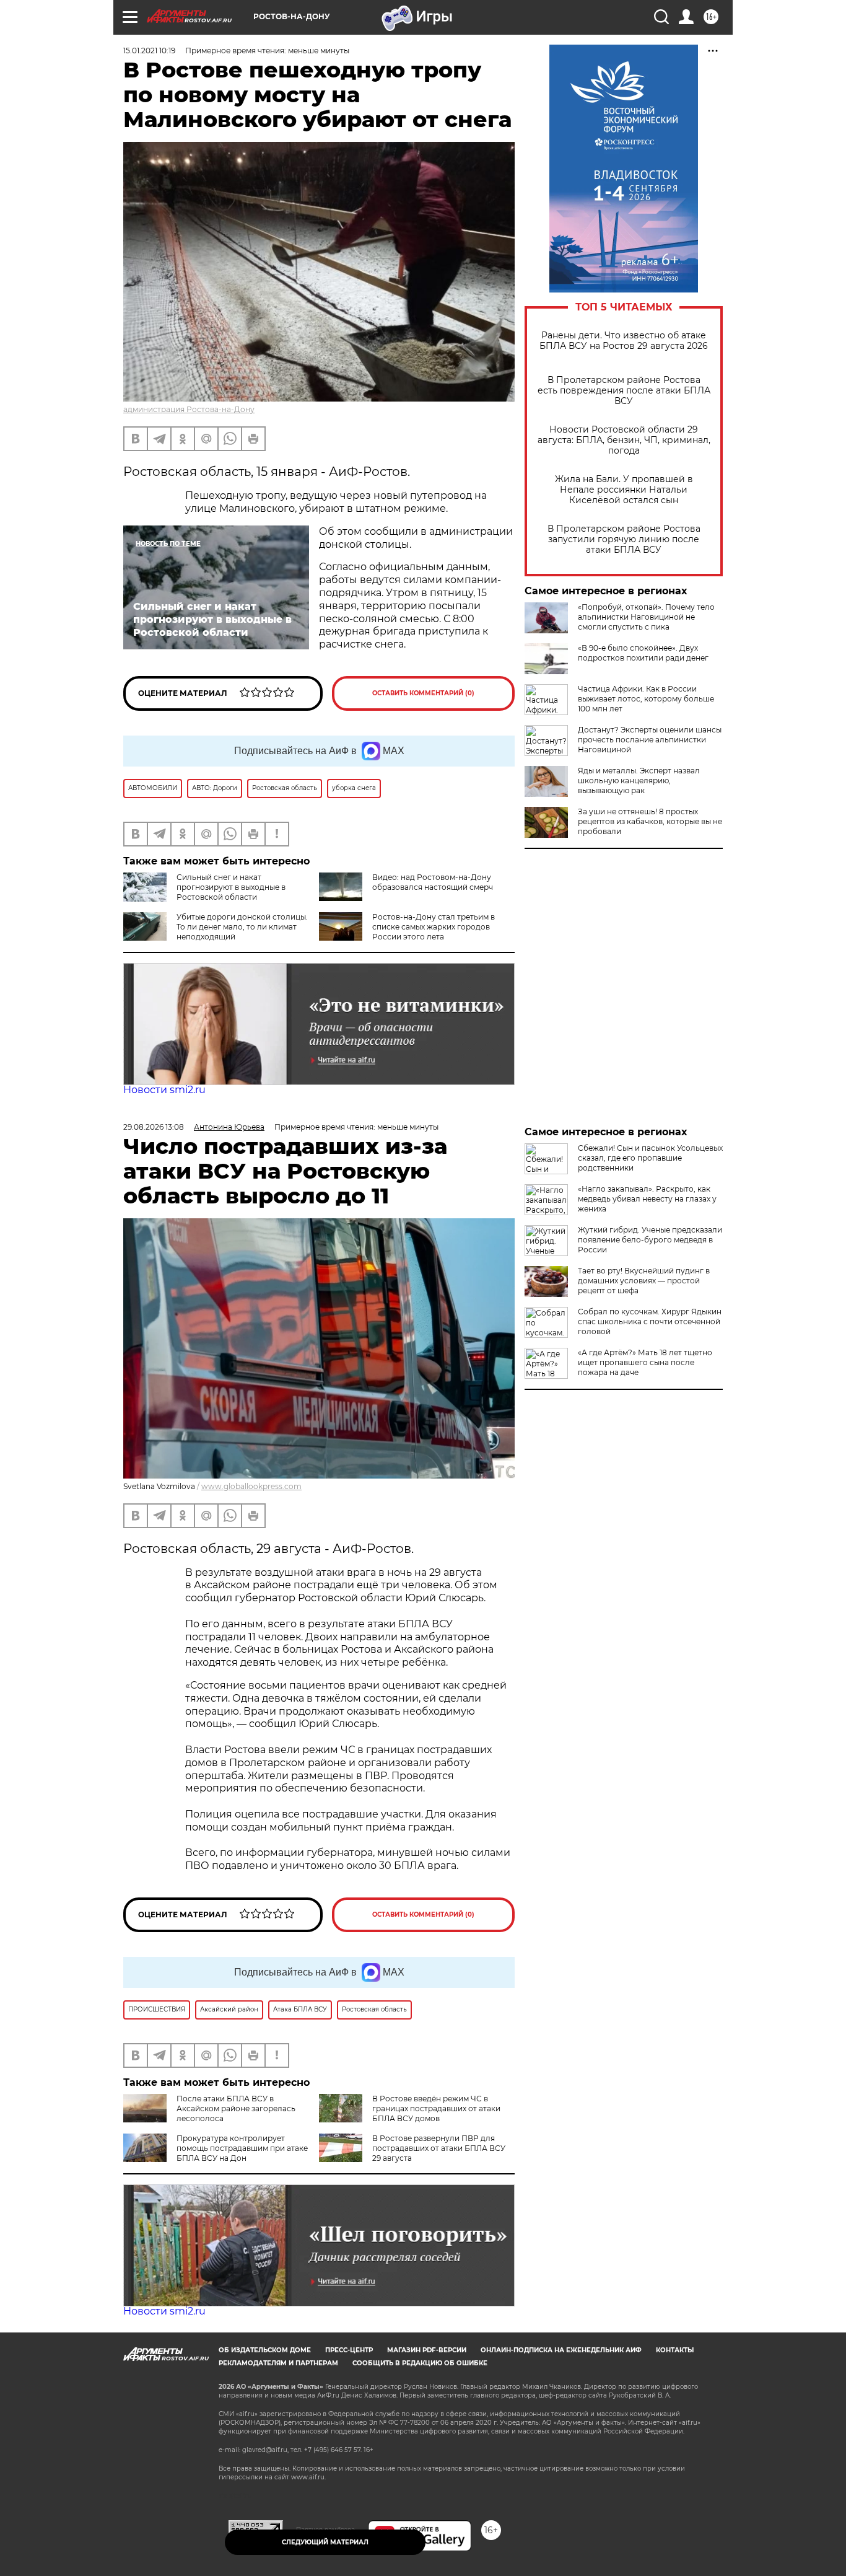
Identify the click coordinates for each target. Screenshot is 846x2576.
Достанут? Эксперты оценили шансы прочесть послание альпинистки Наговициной (650, 740)
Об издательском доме (265, 2350)
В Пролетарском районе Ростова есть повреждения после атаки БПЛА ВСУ (624, 391)
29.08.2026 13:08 (154, 1127)
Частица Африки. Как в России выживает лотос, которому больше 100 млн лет (646, 699)
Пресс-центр (349, 2350)
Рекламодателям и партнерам (278, 2363)
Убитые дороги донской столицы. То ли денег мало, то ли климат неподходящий (242, 927)
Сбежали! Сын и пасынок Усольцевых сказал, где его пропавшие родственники (650, 1158)
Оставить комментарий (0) (423, 693)
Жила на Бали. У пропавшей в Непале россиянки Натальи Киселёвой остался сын (624, 490)
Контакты (675, 2350)
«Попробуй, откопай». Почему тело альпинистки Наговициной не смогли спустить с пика (646, 617)
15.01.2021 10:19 (149, 51)
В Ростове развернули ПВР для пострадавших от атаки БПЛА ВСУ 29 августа (439, 2148)
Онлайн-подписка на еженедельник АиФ (561, 2350)
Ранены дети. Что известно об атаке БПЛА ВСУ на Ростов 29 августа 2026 (624, 341)
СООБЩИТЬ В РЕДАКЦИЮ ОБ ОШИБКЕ (420, 2363)
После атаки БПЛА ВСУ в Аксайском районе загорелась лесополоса (236, 2108)
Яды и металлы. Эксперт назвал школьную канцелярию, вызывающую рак (639, 780)
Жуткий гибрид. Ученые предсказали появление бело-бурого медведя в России (650, 1240)
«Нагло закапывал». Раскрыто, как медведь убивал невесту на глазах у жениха (647, 1199)
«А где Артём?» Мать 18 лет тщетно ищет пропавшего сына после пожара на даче (645, 1362)
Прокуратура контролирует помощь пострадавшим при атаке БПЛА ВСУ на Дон (242, 2148)
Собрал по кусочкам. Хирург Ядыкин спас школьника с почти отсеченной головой (650, 1321)
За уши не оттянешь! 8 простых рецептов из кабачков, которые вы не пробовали (650, 821)
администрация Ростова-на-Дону (189, 409)
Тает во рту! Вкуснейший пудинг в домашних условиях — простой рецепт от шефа (644, 1281)
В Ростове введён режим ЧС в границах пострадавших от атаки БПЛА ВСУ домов (436, 2108)
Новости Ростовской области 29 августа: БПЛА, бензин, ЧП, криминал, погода (624, 440)
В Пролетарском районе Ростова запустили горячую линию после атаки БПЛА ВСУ (624, 539)
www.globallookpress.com (251, 1486)
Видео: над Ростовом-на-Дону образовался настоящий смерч (433, 882)
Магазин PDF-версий (427, 2350)
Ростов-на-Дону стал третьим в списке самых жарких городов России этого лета (434, 927)
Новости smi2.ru (164, 1090)
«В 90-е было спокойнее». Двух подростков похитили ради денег (643, 653)
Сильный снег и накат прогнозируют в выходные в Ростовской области (231, 887)
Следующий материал (325, 2542)
